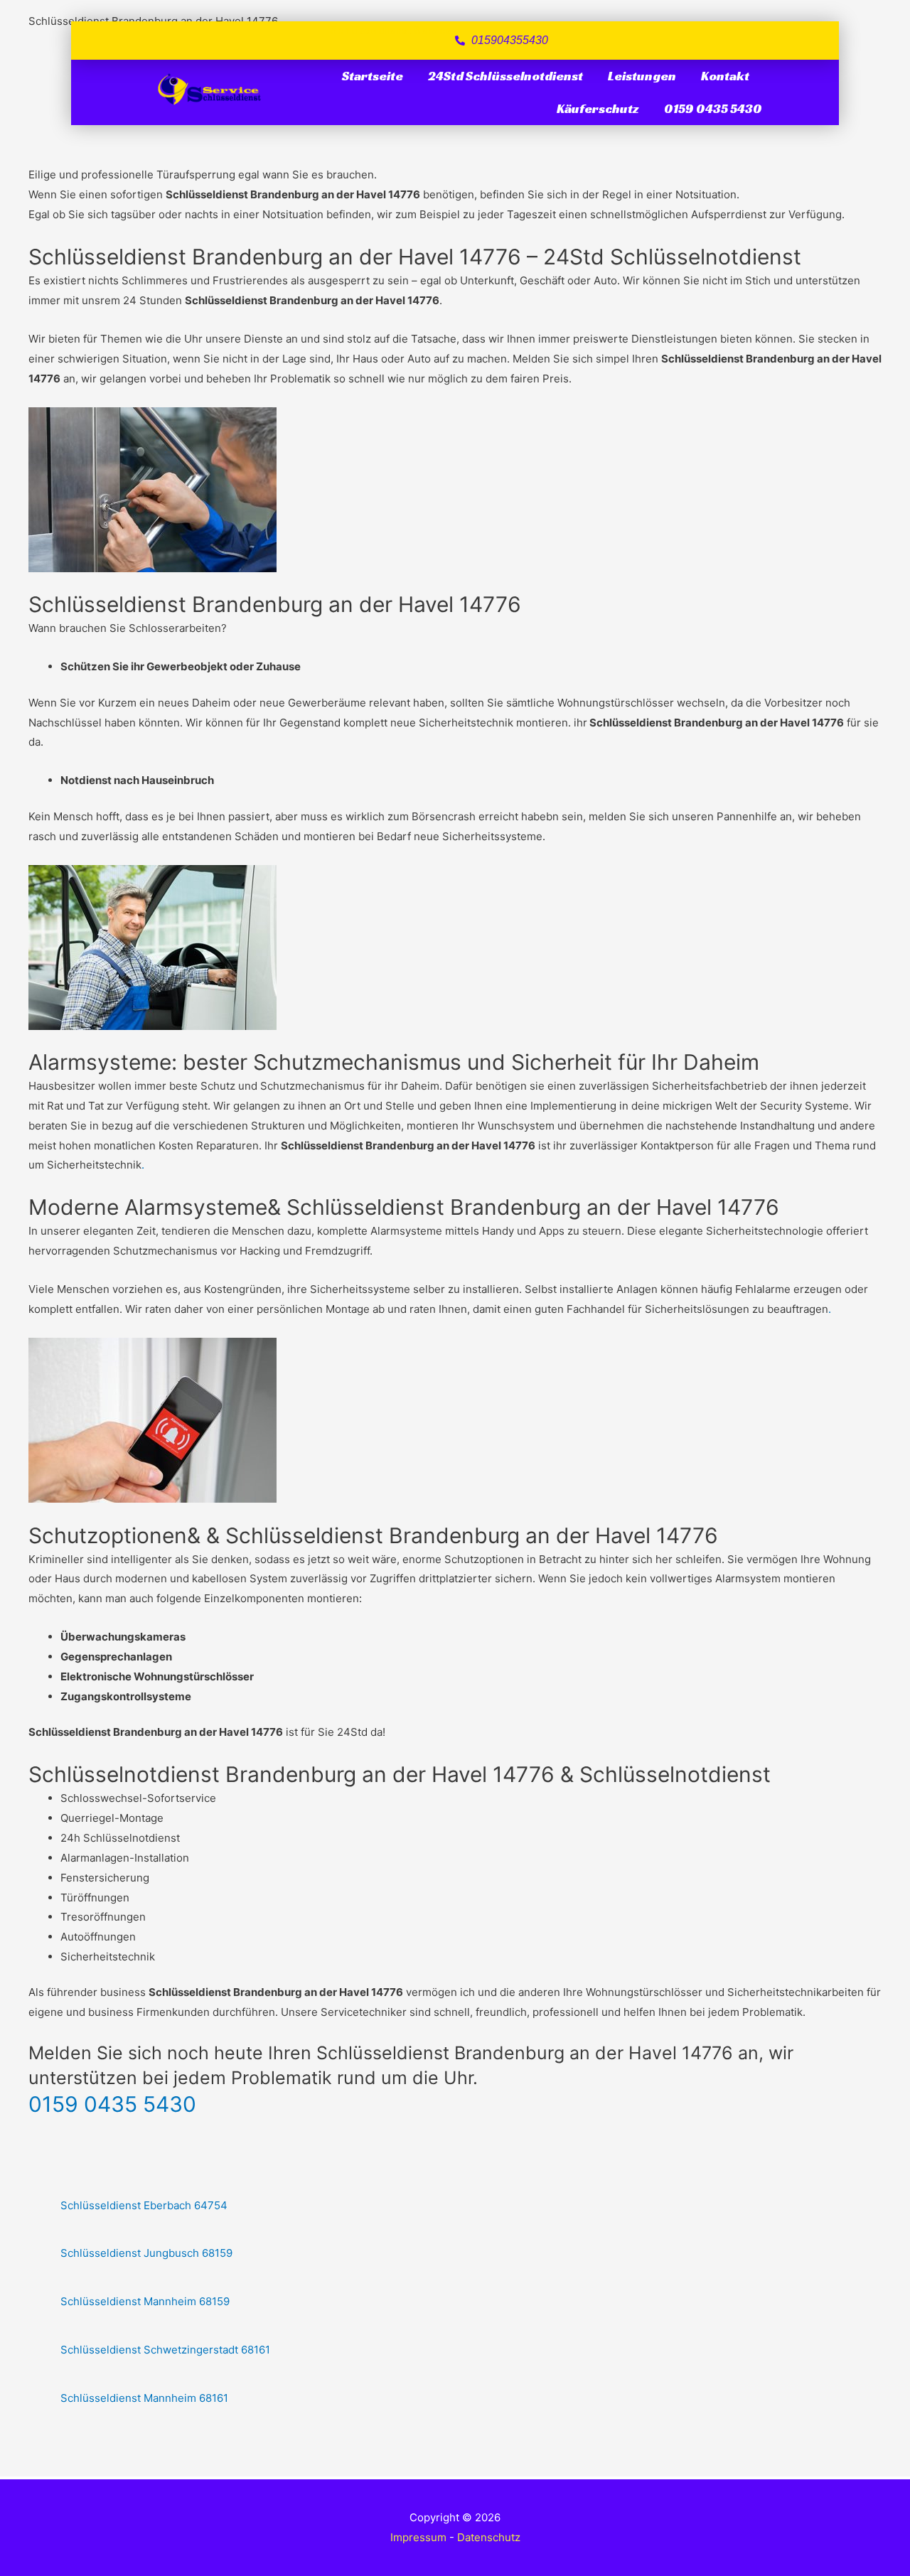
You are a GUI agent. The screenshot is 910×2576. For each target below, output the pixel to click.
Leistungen (642, 76)
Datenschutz (489, 2537)
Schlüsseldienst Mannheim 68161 (144, 2398)
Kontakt (725, 76)
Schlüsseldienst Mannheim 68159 (145, 2301)
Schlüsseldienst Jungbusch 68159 (146, 2253)
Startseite (373, 76)
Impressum (418, 2537)
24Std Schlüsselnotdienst (505, 76)
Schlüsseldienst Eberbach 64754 (144, 2205)
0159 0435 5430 (713, 108)
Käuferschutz (598, 108)
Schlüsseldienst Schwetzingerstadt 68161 (165, 2350)
